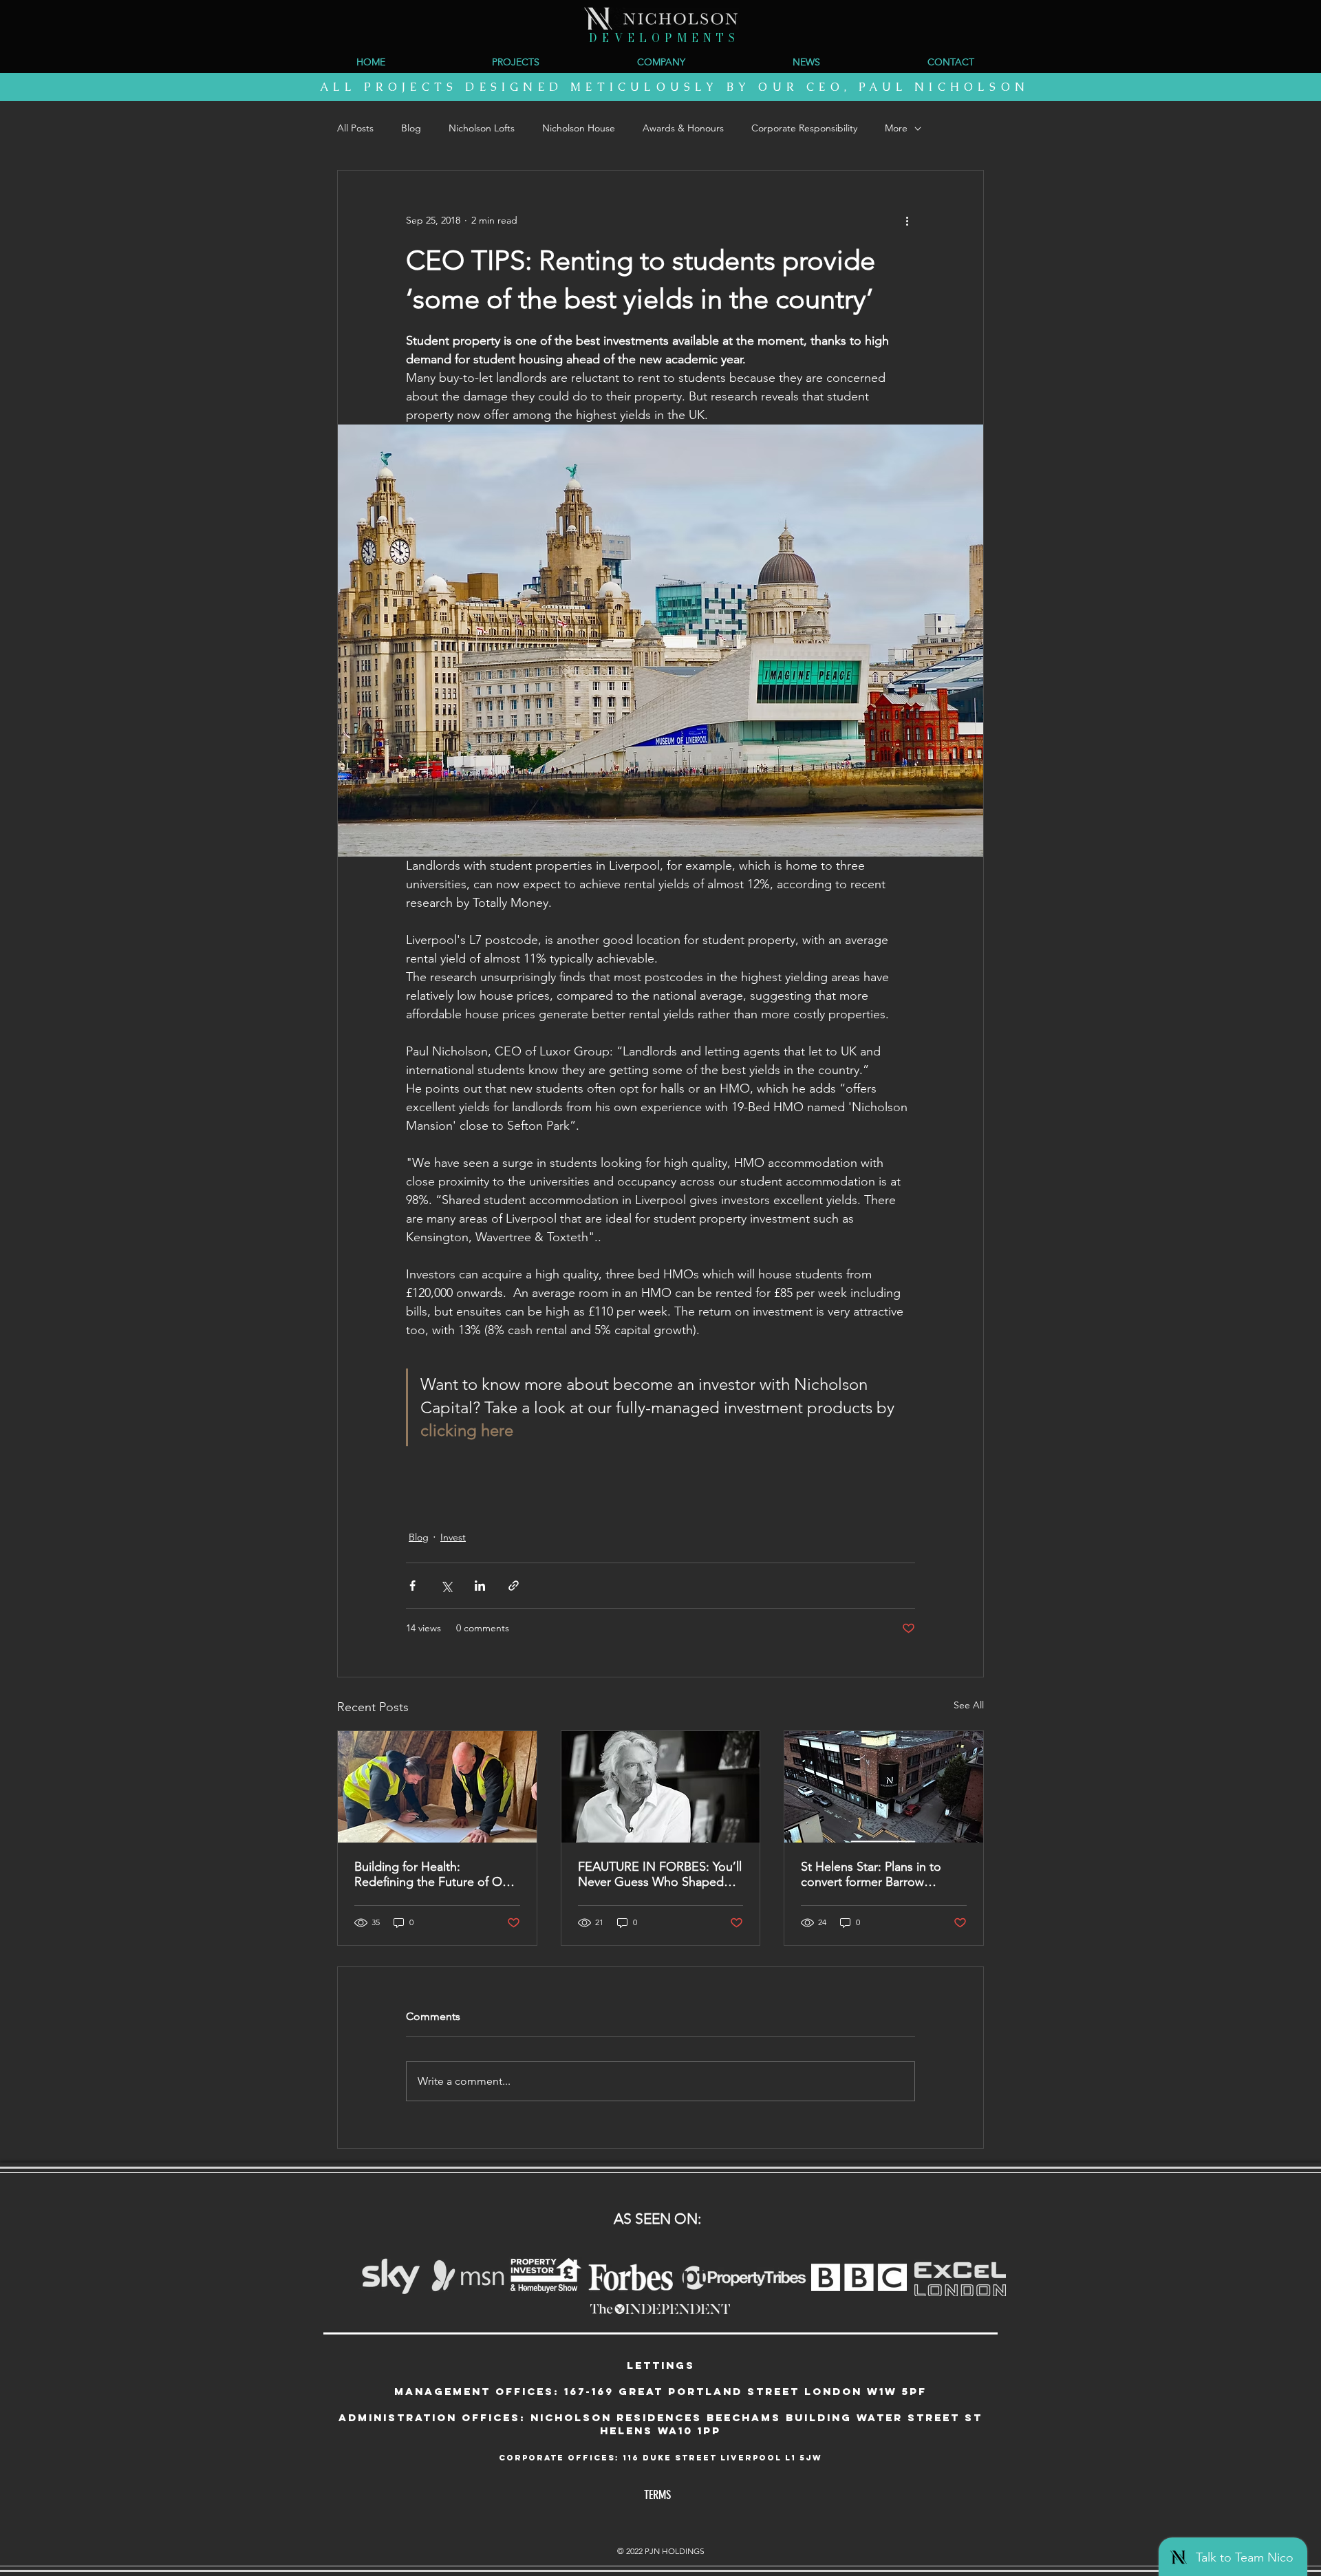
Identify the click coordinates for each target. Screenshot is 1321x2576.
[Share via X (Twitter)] (446, 1586)
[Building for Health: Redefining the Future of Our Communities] (437, 1787)
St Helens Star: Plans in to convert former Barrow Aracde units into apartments (880, 1874)
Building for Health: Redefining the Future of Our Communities (434, 1874)
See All (969, 1705)
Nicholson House (579, 128)
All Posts (355, 128)
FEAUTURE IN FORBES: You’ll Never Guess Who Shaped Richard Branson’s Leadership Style (660, 1874)
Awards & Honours (683, 128)
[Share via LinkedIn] (480, 1586)
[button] (661, 62)
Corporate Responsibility (804, 128)
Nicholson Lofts (482, 128)
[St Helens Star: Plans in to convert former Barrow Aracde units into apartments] (884, 1787)
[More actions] (907, 220)
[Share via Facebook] (412, 1586)
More (896, 128)
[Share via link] (514, 1586)
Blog (411, 128)
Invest (453, 1537)
